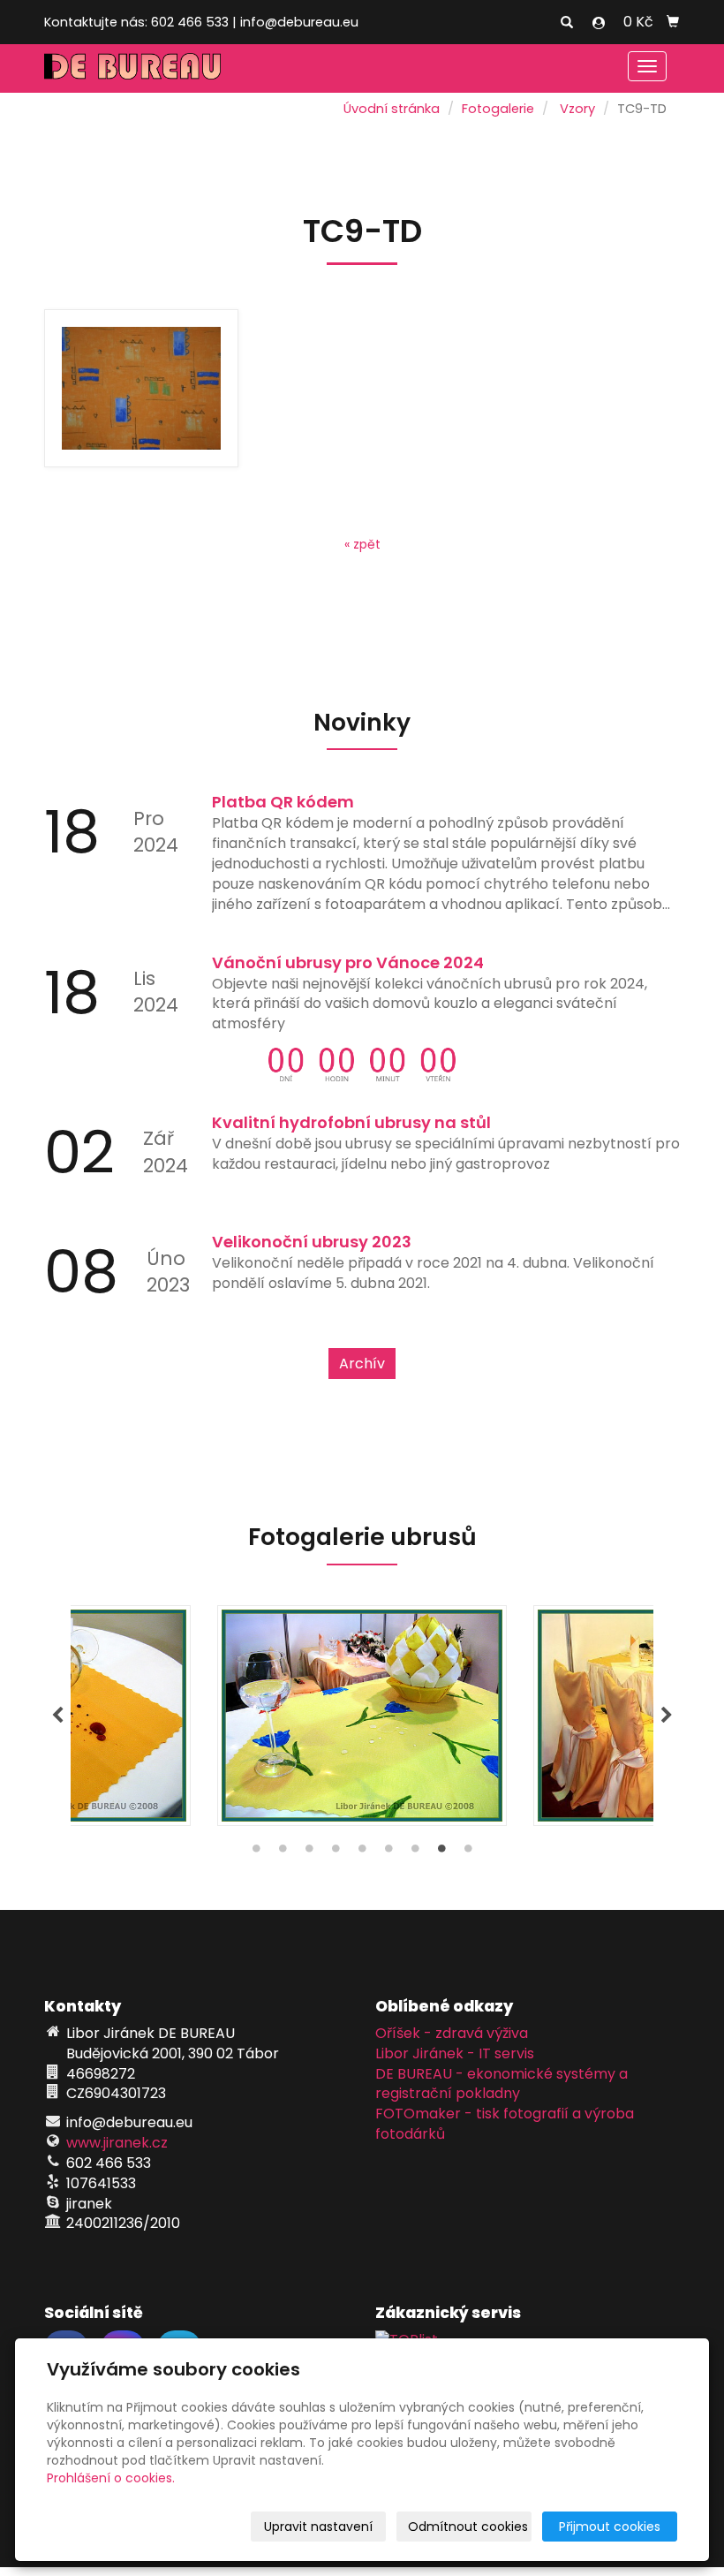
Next (667, 1716)
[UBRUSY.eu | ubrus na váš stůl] (132, 65)
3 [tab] (309, 1852)
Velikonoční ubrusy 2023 (312, 1242)
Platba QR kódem (283, 802)
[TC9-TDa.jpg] (141, 389)
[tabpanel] (362, 1716)
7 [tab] (415, 1852)
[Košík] (673, 22)
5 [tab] (362, 1852)
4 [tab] (336, 1852)
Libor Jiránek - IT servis (455, 2053)
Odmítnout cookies (468, 2527)
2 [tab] (283, 1852)
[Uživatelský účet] (599, 23)
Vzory (577, 109)
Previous (57, 1716)
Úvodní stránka (392, 109)
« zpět (362, 544)
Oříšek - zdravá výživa (452, 2033)
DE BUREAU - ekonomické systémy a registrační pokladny (502, 2084)
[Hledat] (567, 23)
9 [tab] (468, 1852)
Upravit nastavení (318, 2527)
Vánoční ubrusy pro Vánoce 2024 (348, 962)
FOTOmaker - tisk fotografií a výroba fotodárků (505, 2124)
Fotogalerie (498, 109)
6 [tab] (388, 1852)
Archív (362, 1364)
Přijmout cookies (610, 2527)
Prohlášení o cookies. (111, 2478)
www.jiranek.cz (117, 2143)
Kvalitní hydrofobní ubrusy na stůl (351, 1122)
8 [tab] (441, 1852)
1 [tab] (256, 1852)
